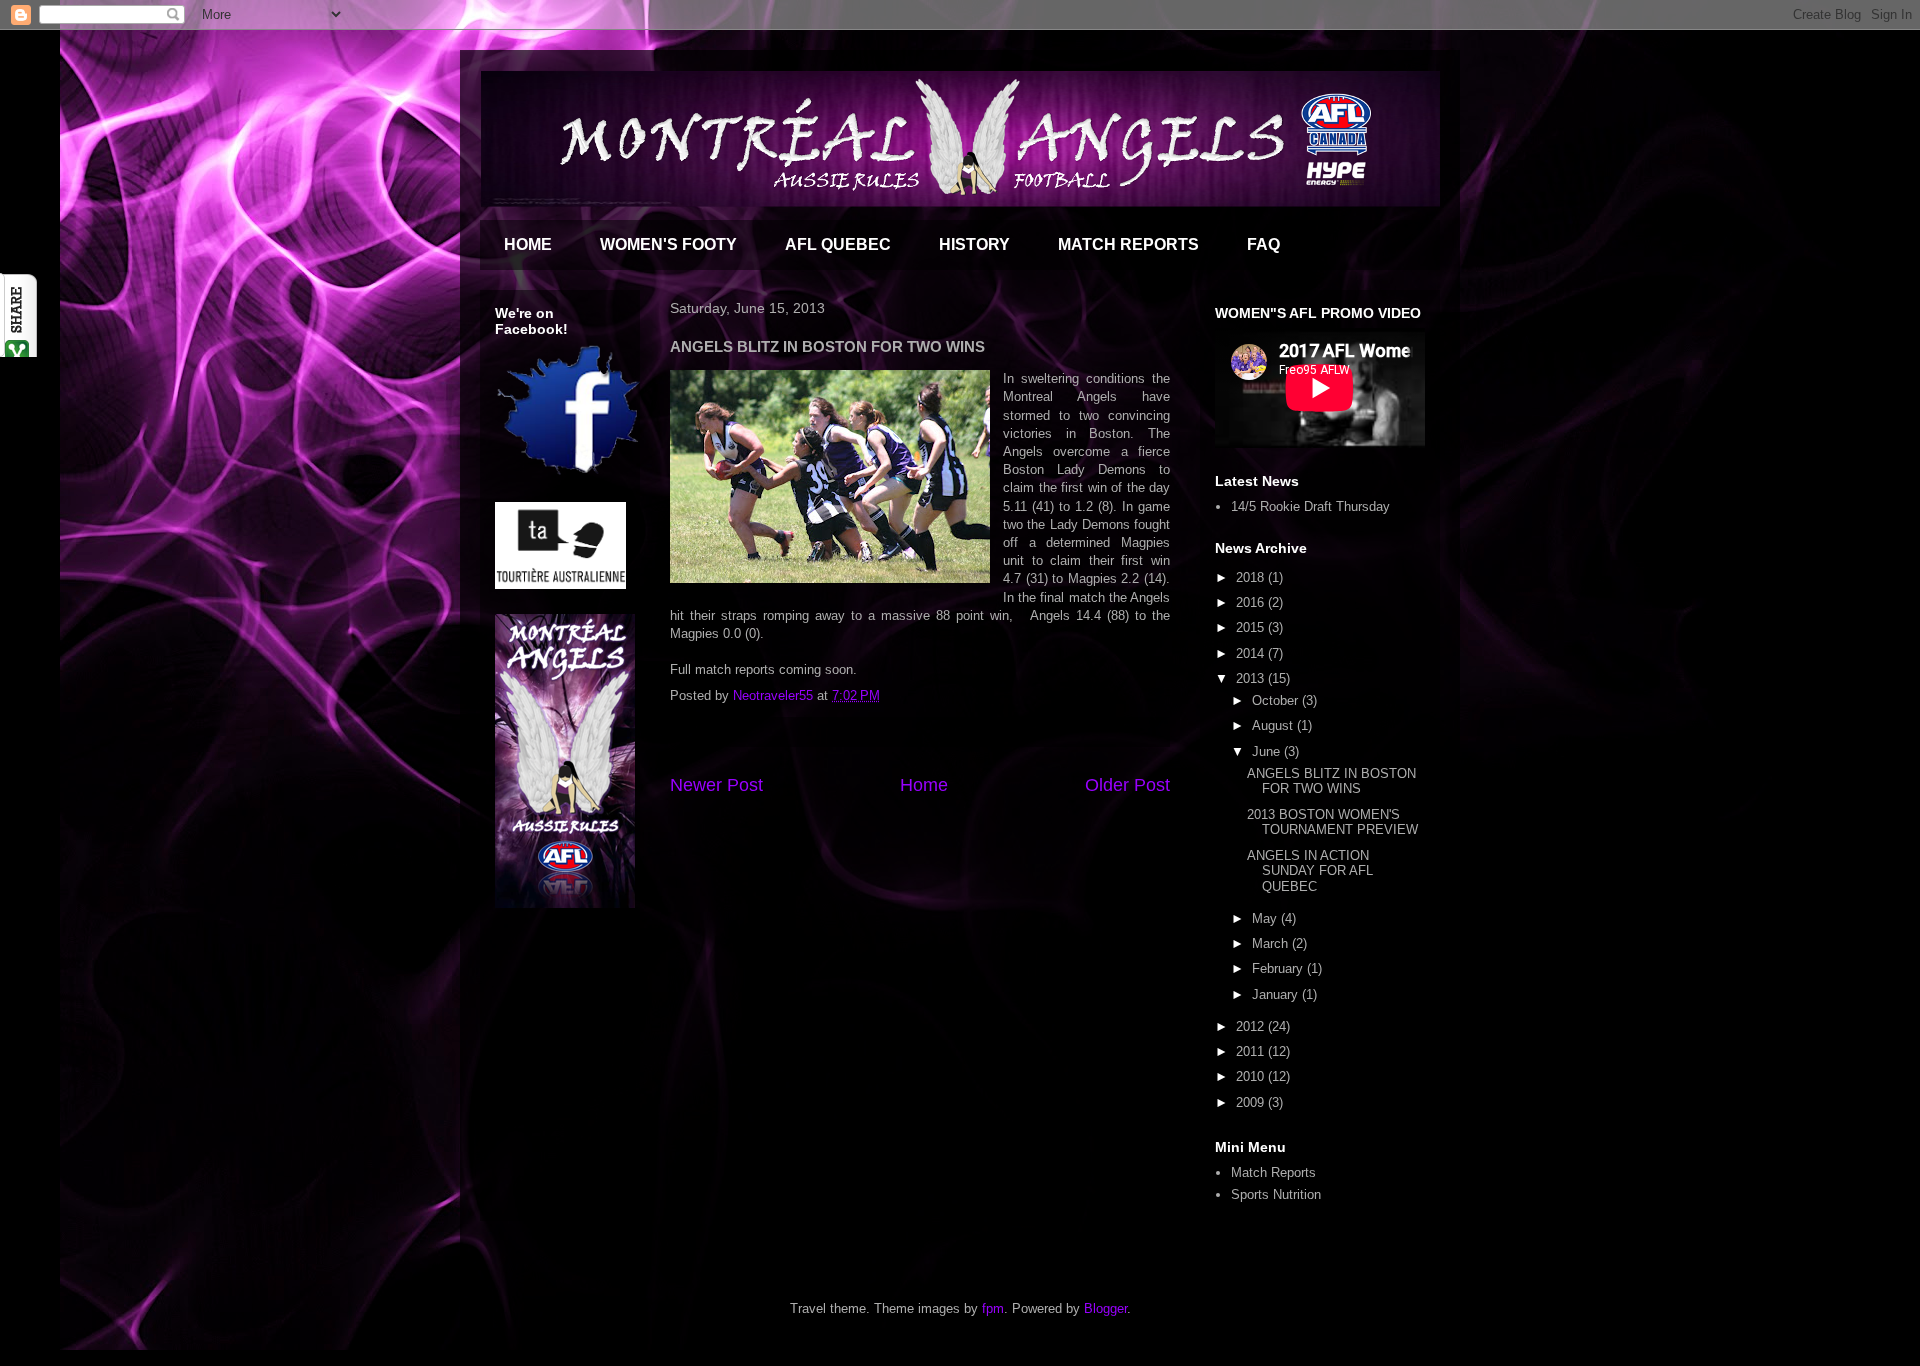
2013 (1252, 678)
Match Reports (1273, 1172)
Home (924, 785)
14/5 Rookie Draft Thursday (1310, 506)
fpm (993, 1308)
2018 (1252, 577)
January (1277, 994)
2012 (1252, 1026)
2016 (1252, 602)
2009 (1252, 1102)
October (1277, 700)
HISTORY (974, 244)
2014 (1252, 653)
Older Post (1127, 785)
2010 (1252, 1076)
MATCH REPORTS (1128, 244)
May (1266, 918)
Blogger (1105, 1308)
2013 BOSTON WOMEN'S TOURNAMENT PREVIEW (1332, 822)
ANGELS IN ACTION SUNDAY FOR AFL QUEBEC (1310, 871)
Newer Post (716, 785)
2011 (1252, 1051)
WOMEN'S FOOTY (668, 244)
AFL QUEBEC (838, 244)
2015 (1252, 627)
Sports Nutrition (1276, 1194)
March (1272, 943)
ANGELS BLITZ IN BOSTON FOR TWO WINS (1331, 781)
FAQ (1263, 244)
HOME (528, 244)
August (1274, 725)
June (1268, 751)
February (1279, 968)
